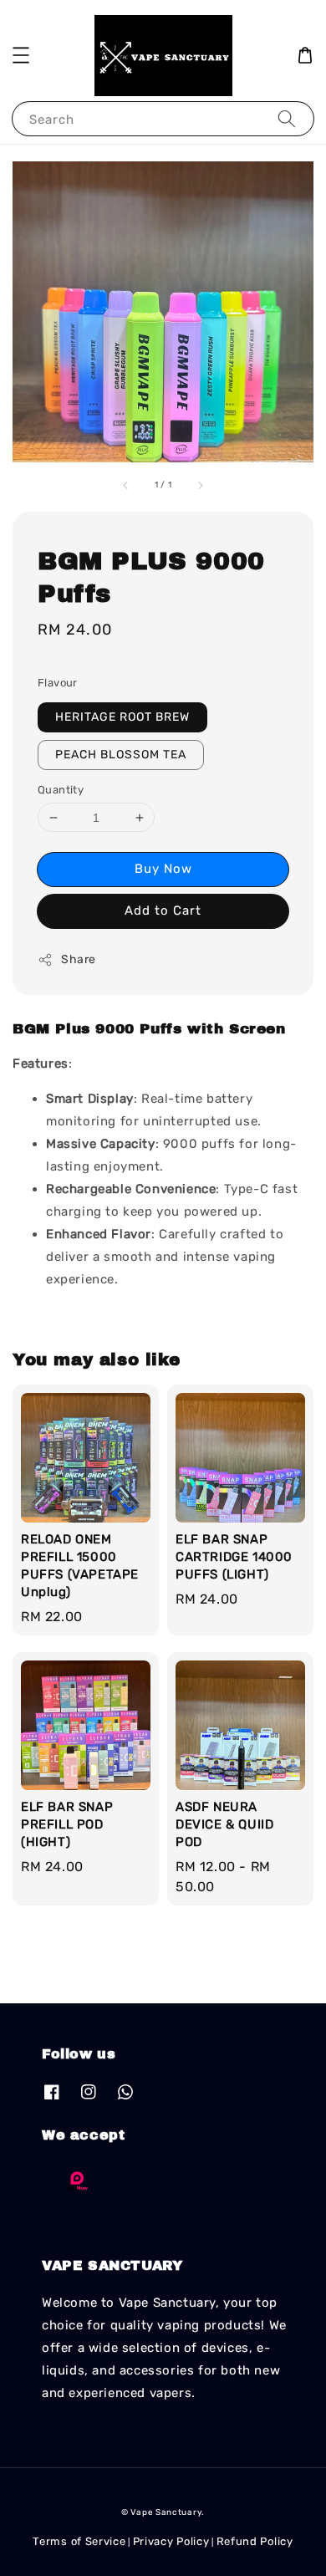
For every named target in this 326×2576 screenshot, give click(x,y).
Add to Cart (163, 911)
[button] (21, 55)
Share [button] (79, 959)
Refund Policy (255, 2541)
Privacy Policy (171, 2541)
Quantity (61, 790)
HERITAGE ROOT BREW (122, 717)
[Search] (287, 118)
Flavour (58, 683)
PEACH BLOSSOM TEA (121, 755)
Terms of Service (79, 2541)
